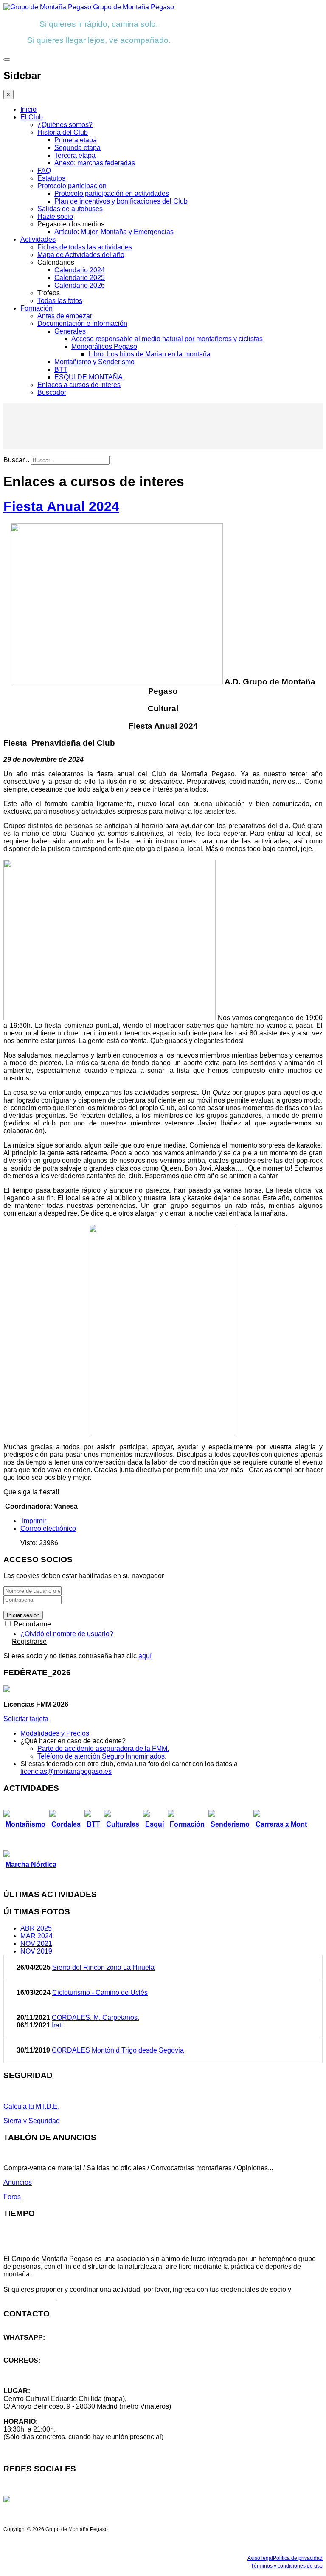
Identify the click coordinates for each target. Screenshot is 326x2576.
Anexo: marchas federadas (95, 163)
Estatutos (51, 178)
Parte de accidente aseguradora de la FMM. (103, 1749)
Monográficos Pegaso (104, 346)
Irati (57, 2025)
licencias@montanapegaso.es (66, 1772)
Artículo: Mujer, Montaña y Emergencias (114, 232)
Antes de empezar (65, 316)
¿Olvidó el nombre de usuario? (67, 1634)
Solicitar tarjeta (26, 1719)
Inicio (28, 109)
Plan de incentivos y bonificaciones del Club (121, 201)
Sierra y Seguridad (32, 2121)
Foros (12, 2197)
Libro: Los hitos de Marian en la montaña (149, 354)
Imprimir (34, 1521)
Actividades (38, 239)
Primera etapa (76, 140)
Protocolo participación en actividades (112, 194)
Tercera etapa (75, 155)
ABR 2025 (36, 1928)
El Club (32, 117)
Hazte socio (55, 216)
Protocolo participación (72, 186)
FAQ (44, 171)
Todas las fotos (60, 301)
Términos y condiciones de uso (287, 2566)
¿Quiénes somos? (65, 125)
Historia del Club (63, 132)
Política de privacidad (298, 2558)
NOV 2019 (36, 1951)
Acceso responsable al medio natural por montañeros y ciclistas (167, 339)
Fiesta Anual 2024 (61, 506)
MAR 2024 (37, 1936)
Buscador (52, 392)
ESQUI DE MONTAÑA (89, 377)
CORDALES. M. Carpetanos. (96, 2018)
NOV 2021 (36, 1944)
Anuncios (18, 2182)
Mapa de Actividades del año (81, 255)
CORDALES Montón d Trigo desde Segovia (118, 2050)
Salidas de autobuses (70, 209)
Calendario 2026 (80, 285)
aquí (145, 1656)
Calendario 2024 (80, 270)
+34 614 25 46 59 (30, 2345)
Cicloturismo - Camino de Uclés (100, 1992)
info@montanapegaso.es (41, 2368)
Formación (37, 308)
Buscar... (16, 460)
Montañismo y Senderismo (94, 362)
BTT (61, 369)
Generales (70, 331)
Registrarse (29, 1641)
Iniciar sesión (23, 1615)
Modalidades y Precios (55, 1733)
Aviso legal (260, 2558)
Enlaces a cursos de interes (79, 385)
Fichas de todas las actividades (85, 247)
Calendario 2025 (80, 278)
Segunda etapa (77, 148)
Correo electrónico (48, 1528)
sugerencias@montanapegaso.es (54, 2376)
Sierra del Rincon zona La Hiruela (103, 1967)
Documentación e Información (82, 324)
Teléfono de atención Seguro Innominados (101, 1756)
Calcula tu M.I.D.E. (31, 2106)
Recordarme (31, 1624)
